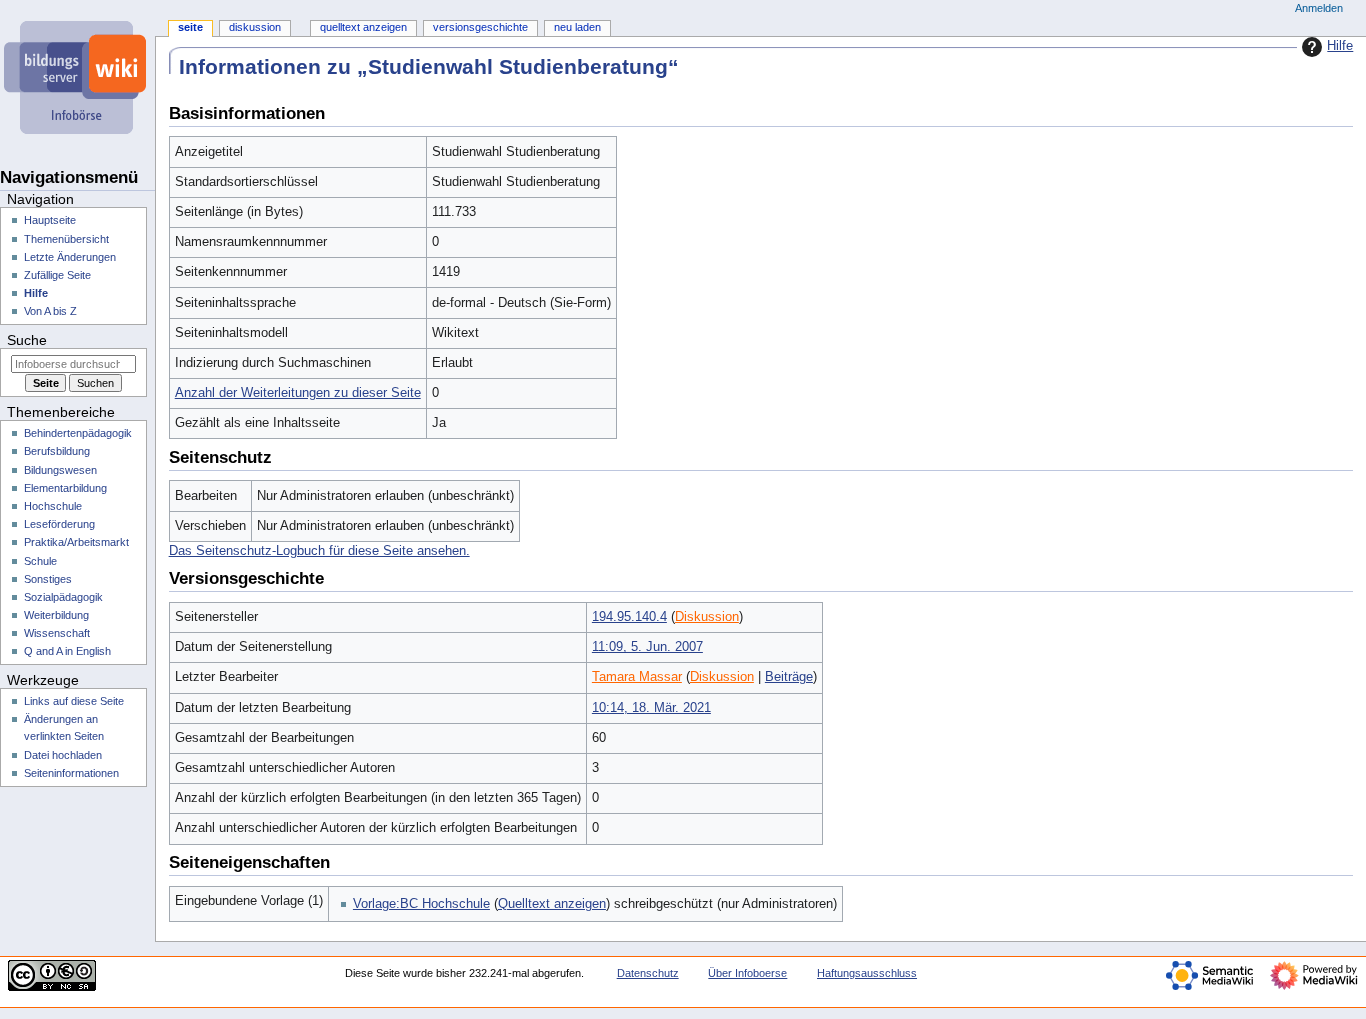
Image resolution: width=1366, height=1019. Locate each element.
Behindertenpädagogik (78, 433)
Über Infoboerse (747, 973)
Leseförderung (59, 524)
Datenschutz (648, 973)
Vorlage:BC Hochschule (421, 904)
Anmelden (1319, 8)
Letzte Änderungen (70, 257)
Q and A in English (67, 651)
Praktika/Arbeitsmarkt (76, 542)
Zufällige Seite (57, 275)
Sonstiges (48, 579)
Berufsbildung (57, 451)
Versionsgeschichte (480, 27)
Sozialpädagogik (63, 597)
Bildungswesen (60, 470)
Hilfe (1340, 46)
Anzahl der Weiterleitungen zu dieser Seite (298, 393)
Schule (40, 561)
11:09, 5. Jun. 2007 (647, 647)
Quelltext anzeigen (552, 904)
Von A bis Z (50, 311)
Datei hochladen (63, 755)
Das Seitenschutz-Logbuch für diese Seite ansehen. (319, 551)
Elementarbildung (65, 488)
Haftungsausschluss (867, 973)
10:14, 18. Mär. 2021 (651, 708)
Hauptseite (50, 220)
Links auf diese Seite (74, 701)
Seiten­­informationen (71, 773)
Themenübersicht (66, 239)
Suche (27, 340)
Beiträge (789, 677)
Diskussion (707, 617)
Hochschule (53, 506)
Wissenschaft (57, 633)
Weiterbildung (56, 615)
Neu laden (577, 27)
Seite (190, 27)
